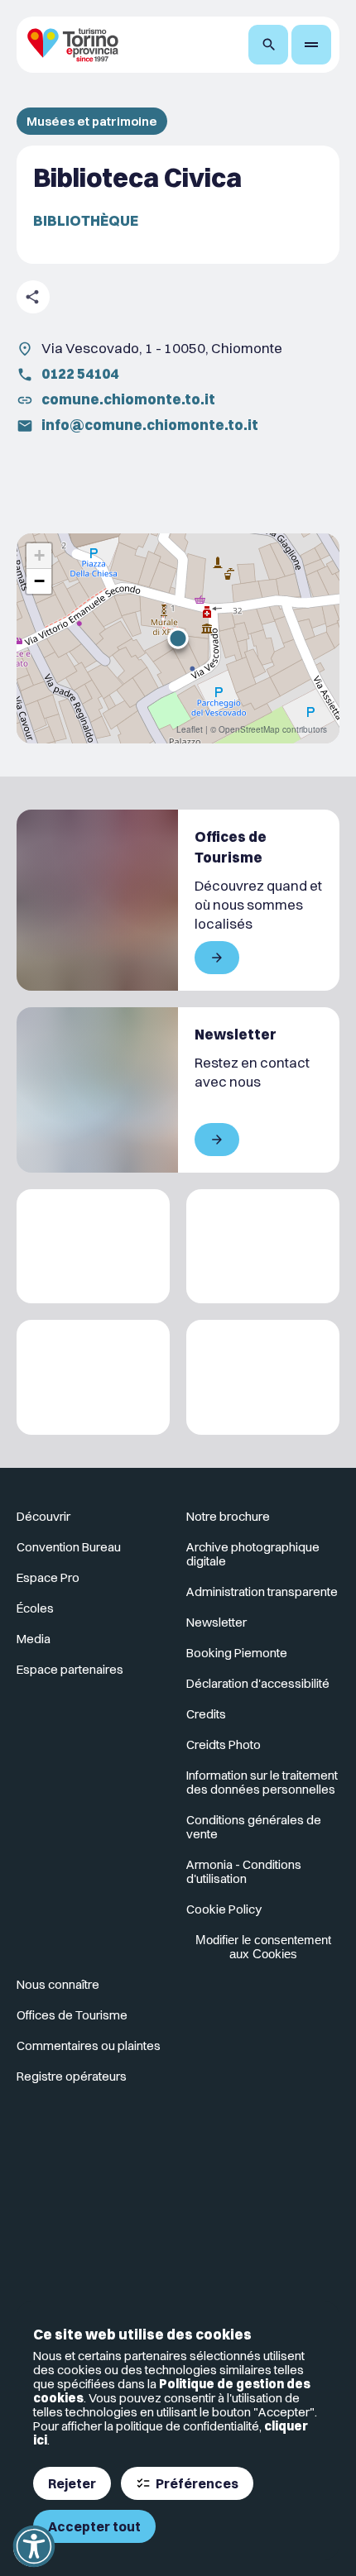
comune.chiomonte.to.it (128, 399)
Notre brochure (228, 1516)
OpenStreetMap (249, 729)
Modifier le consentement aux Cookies (263, 1947)
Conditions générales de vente (254, 1827)
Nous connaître (58, 1984)
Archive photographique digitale (253, 1554)
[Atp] (93, 1247)
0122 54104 (80, 373)
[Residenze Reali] (93, 1377)
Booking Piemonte (237, 1653)
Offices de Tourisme (72, 2015)
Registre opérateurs (72, 2076)
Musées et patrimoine (92, 121)
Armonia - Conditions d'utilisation (244, 1871)
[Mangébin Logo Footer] (263, 1247)
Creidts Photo (224, 1744)
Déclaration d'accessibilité (258, 1683)
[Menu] (311, 45)
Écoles (35, 1608)
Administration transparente (262, 1591)
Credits (206, 1714)
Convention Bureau (69, 1547)
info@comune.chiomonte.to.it (150, 425)
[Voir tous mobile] (217, 958)
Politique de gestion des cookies (172, 2391)
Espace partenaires (70, 1669)
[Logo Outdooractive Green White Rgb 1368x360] (263, 1377)
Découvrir (43, 1516)
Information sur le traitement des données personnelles (262, 1782)
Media (34, 1639)
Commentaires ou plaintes (89, 2046)
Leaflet (190, 729)
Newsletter (216, 1622)
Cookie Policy (224, 1909)
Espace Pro (48, 1577)
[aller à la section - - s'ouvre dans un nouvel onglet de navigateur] (93, 2163)
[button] (178, 638)
